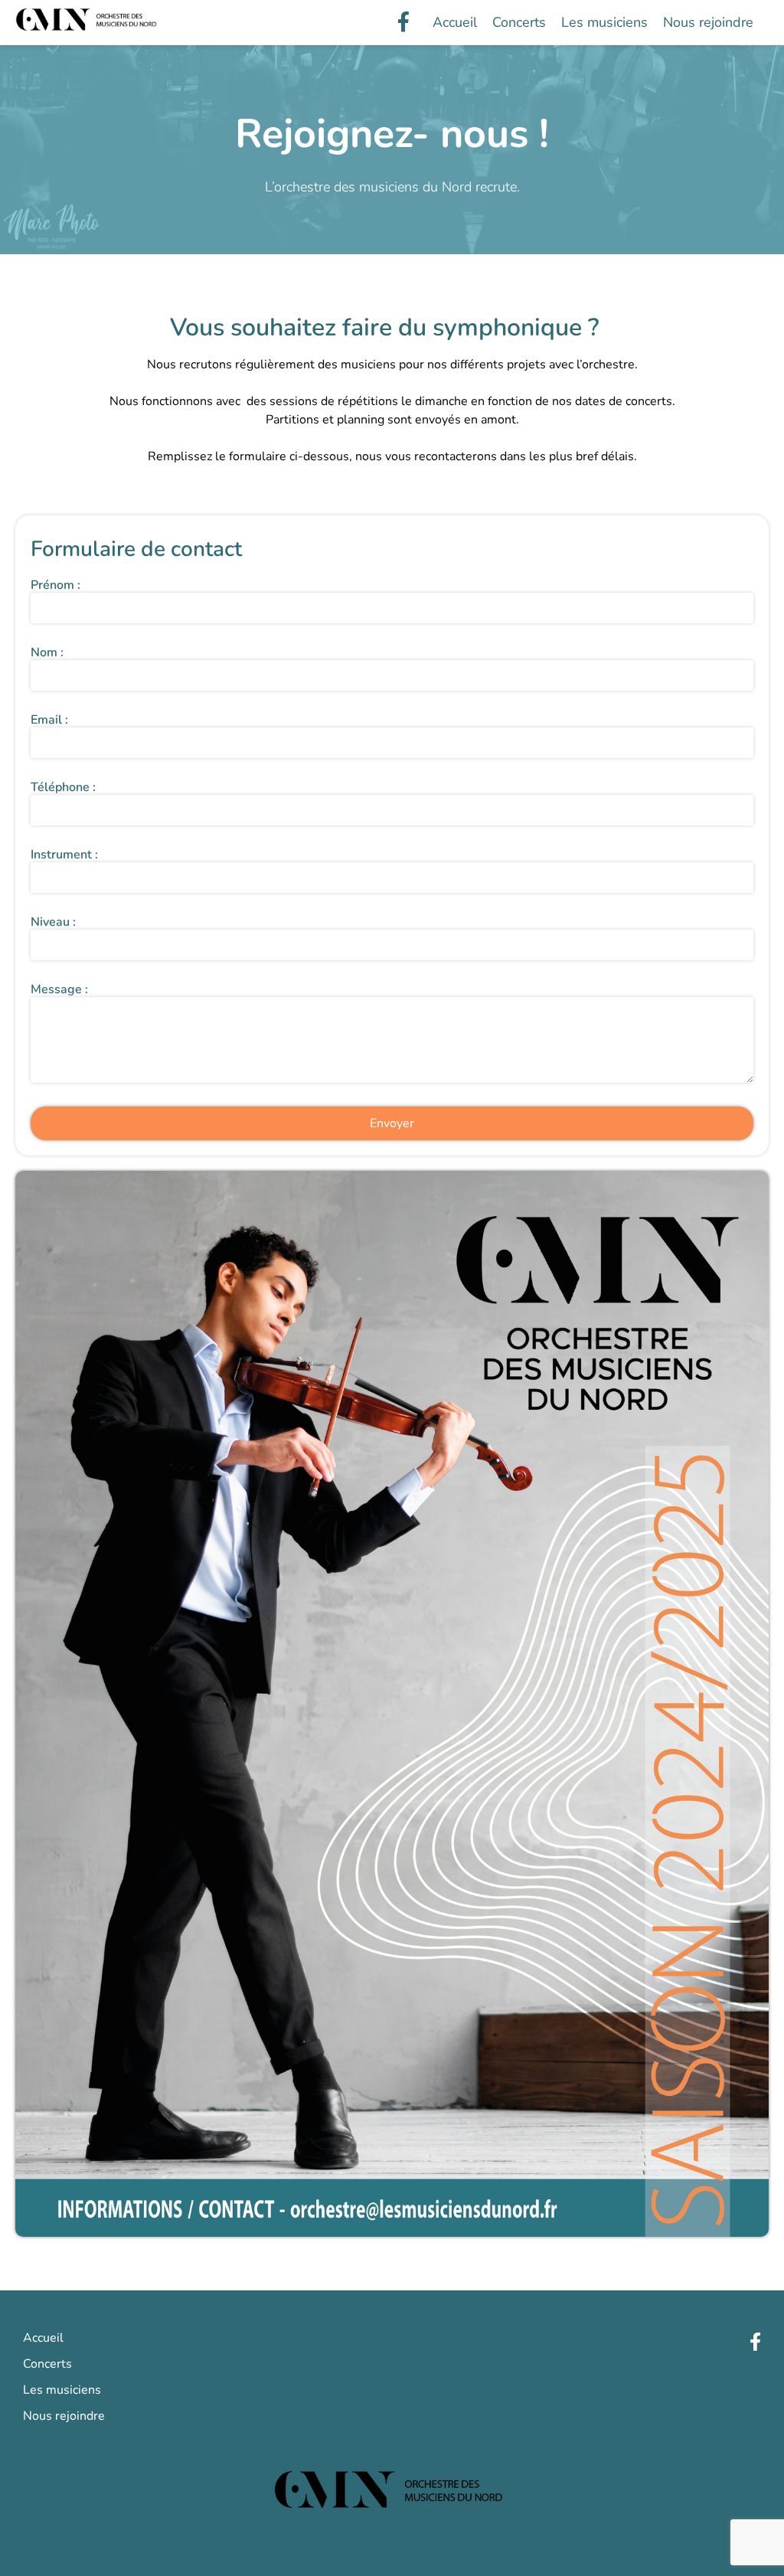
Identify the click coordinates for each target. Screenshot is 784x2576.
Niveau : (53, 922)
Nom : (47, 652)
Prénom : (56, 585)
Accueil (455, 22)
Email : (49, 720)
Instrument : (64, 855)
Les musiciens (604, 22)
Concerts (519, 22)
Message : (59, 989)
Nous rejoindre (708, 22)
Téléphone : (63, 787)
